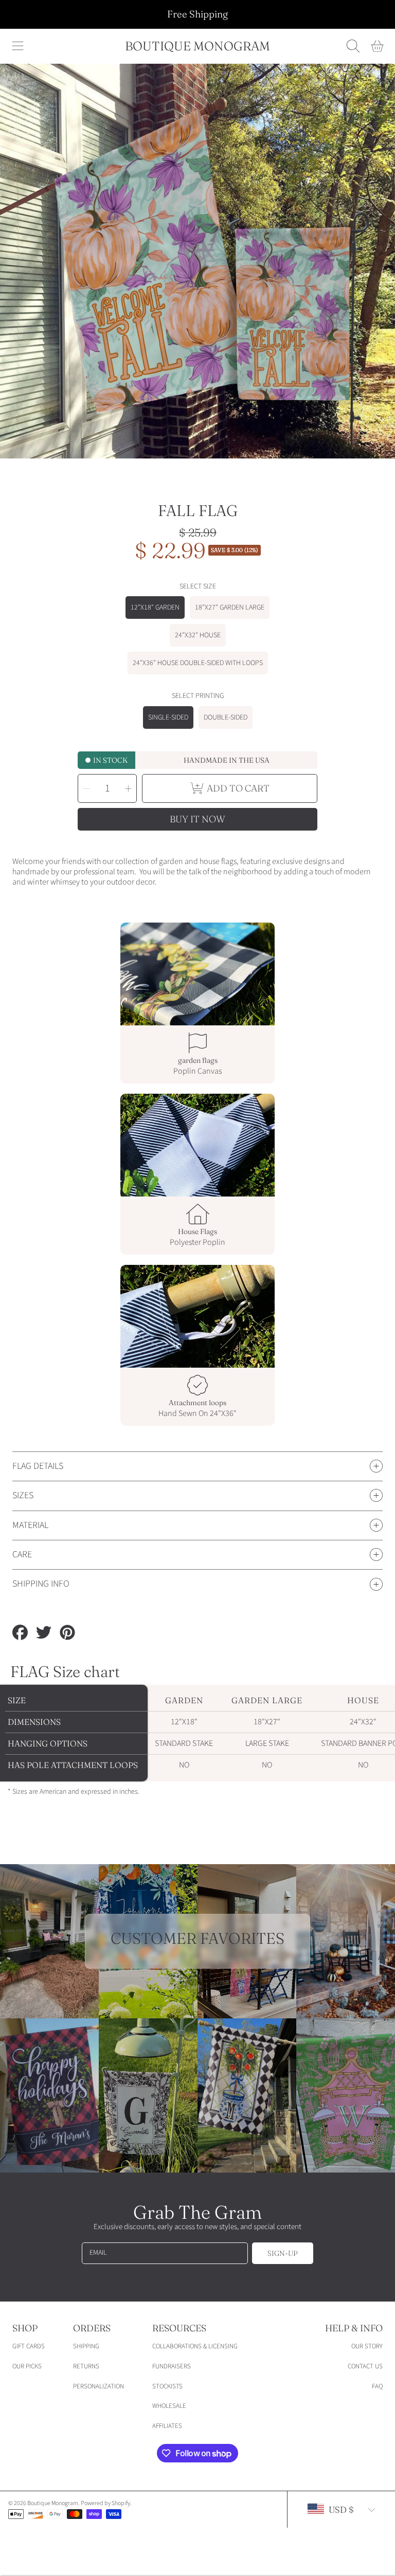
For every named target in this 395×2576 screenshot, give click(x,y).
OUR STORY (367, 2346)
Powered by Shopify (105, 2503)
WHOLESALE (169, 2406)
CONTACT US (365, 2366)
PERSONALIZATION (98, 2386)
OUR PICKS (27, 2366)
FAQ (377, 2386)
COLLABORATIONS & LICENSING (195, 2346)
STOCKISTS (167, 2386)
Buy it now (197, 819)
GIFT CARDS (29, 2346)
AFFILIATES (167, 2426)
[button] (18, 46)
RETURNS (86, 2366)
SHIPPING (86, 2346)
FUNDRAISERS (172, 2366)
